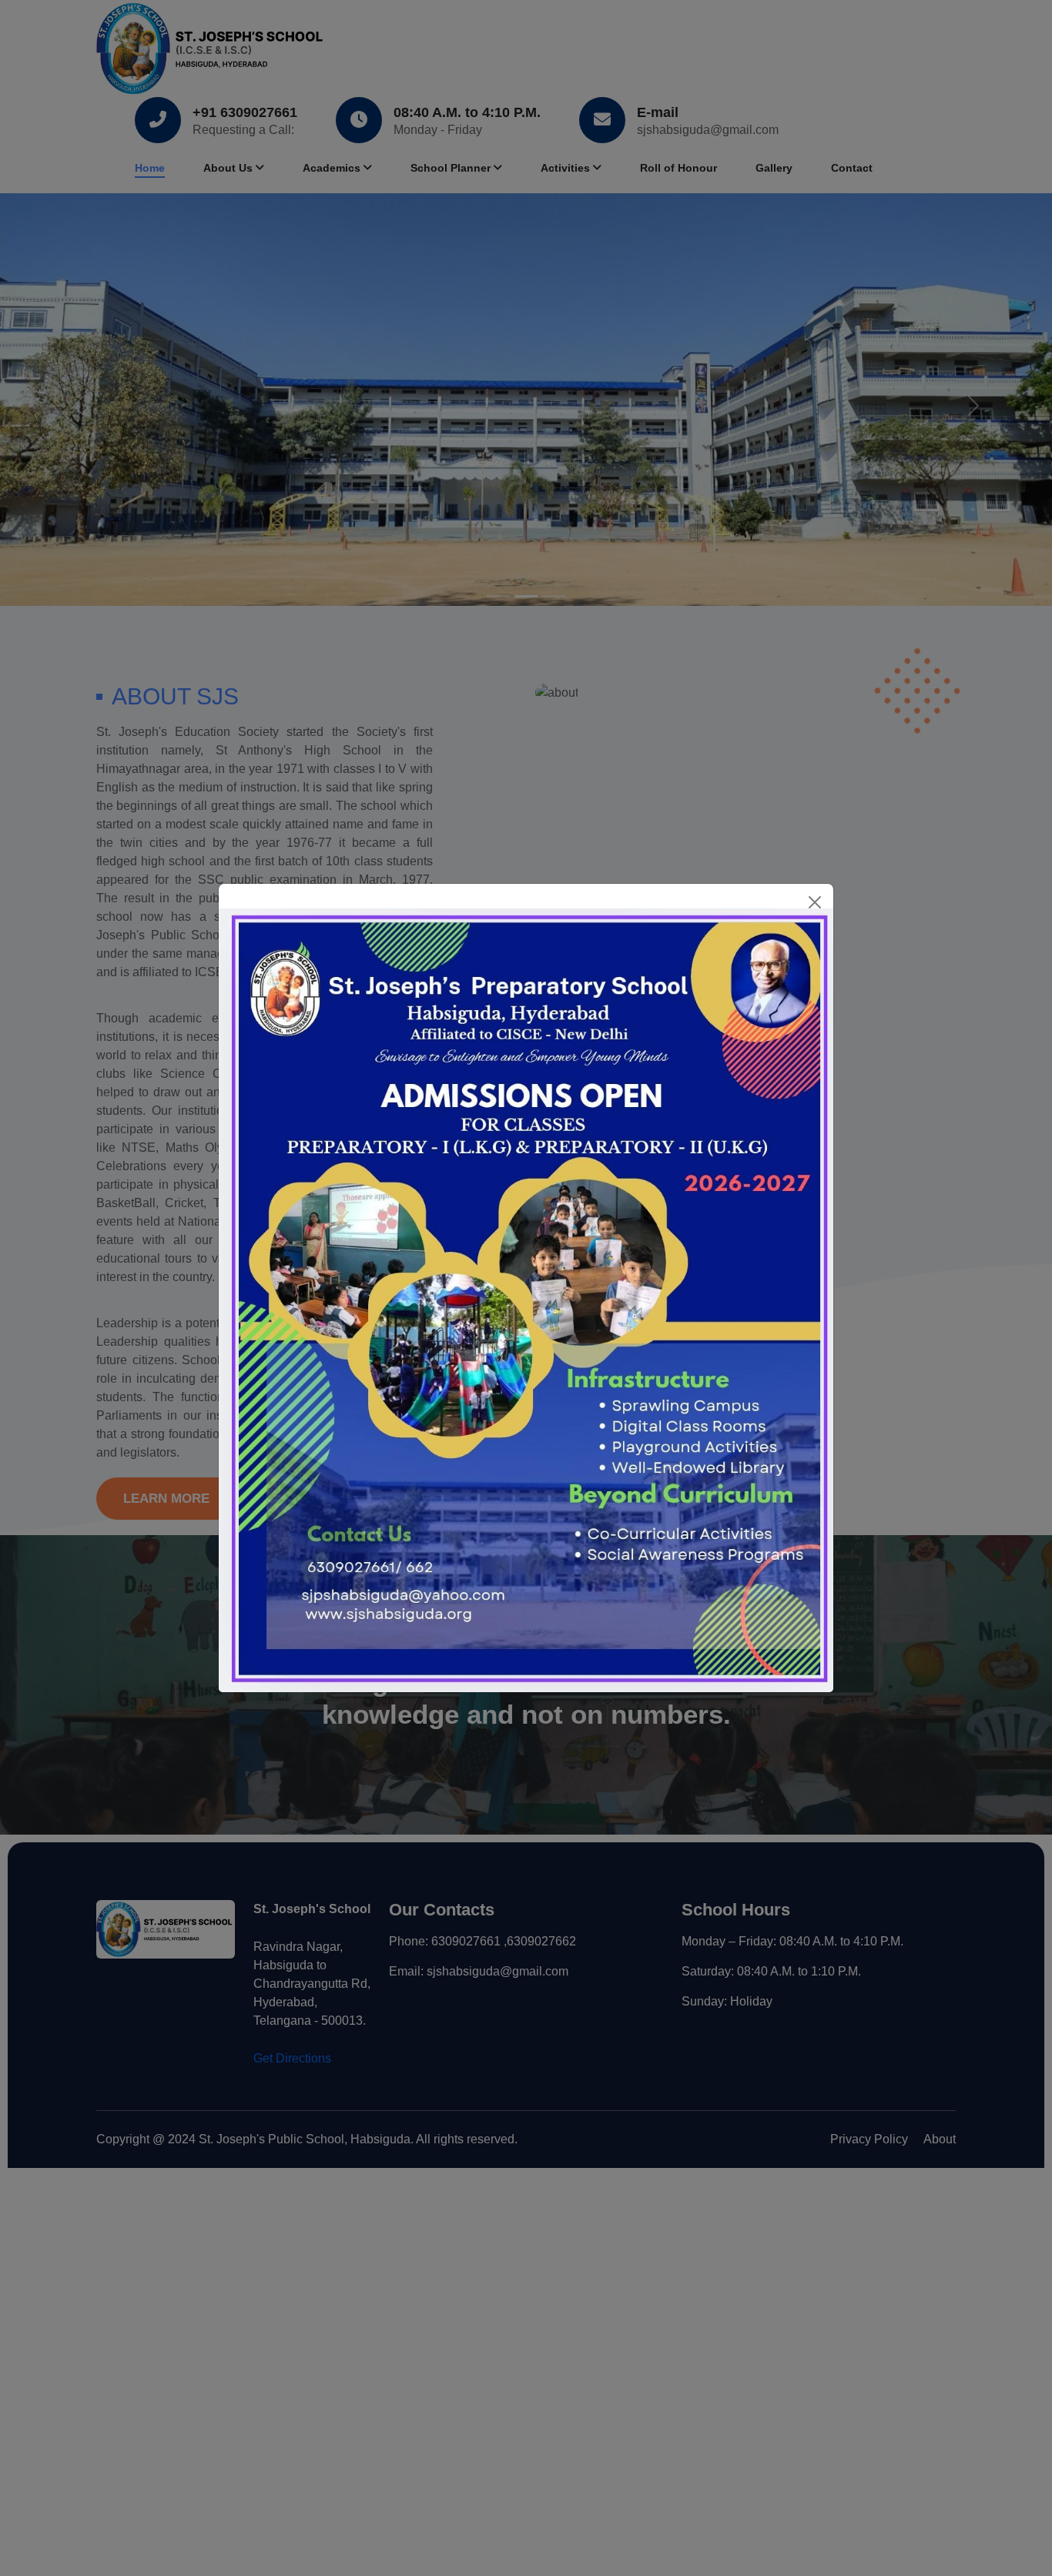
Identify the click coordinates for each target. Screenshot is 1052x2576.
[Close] (815, 902)
